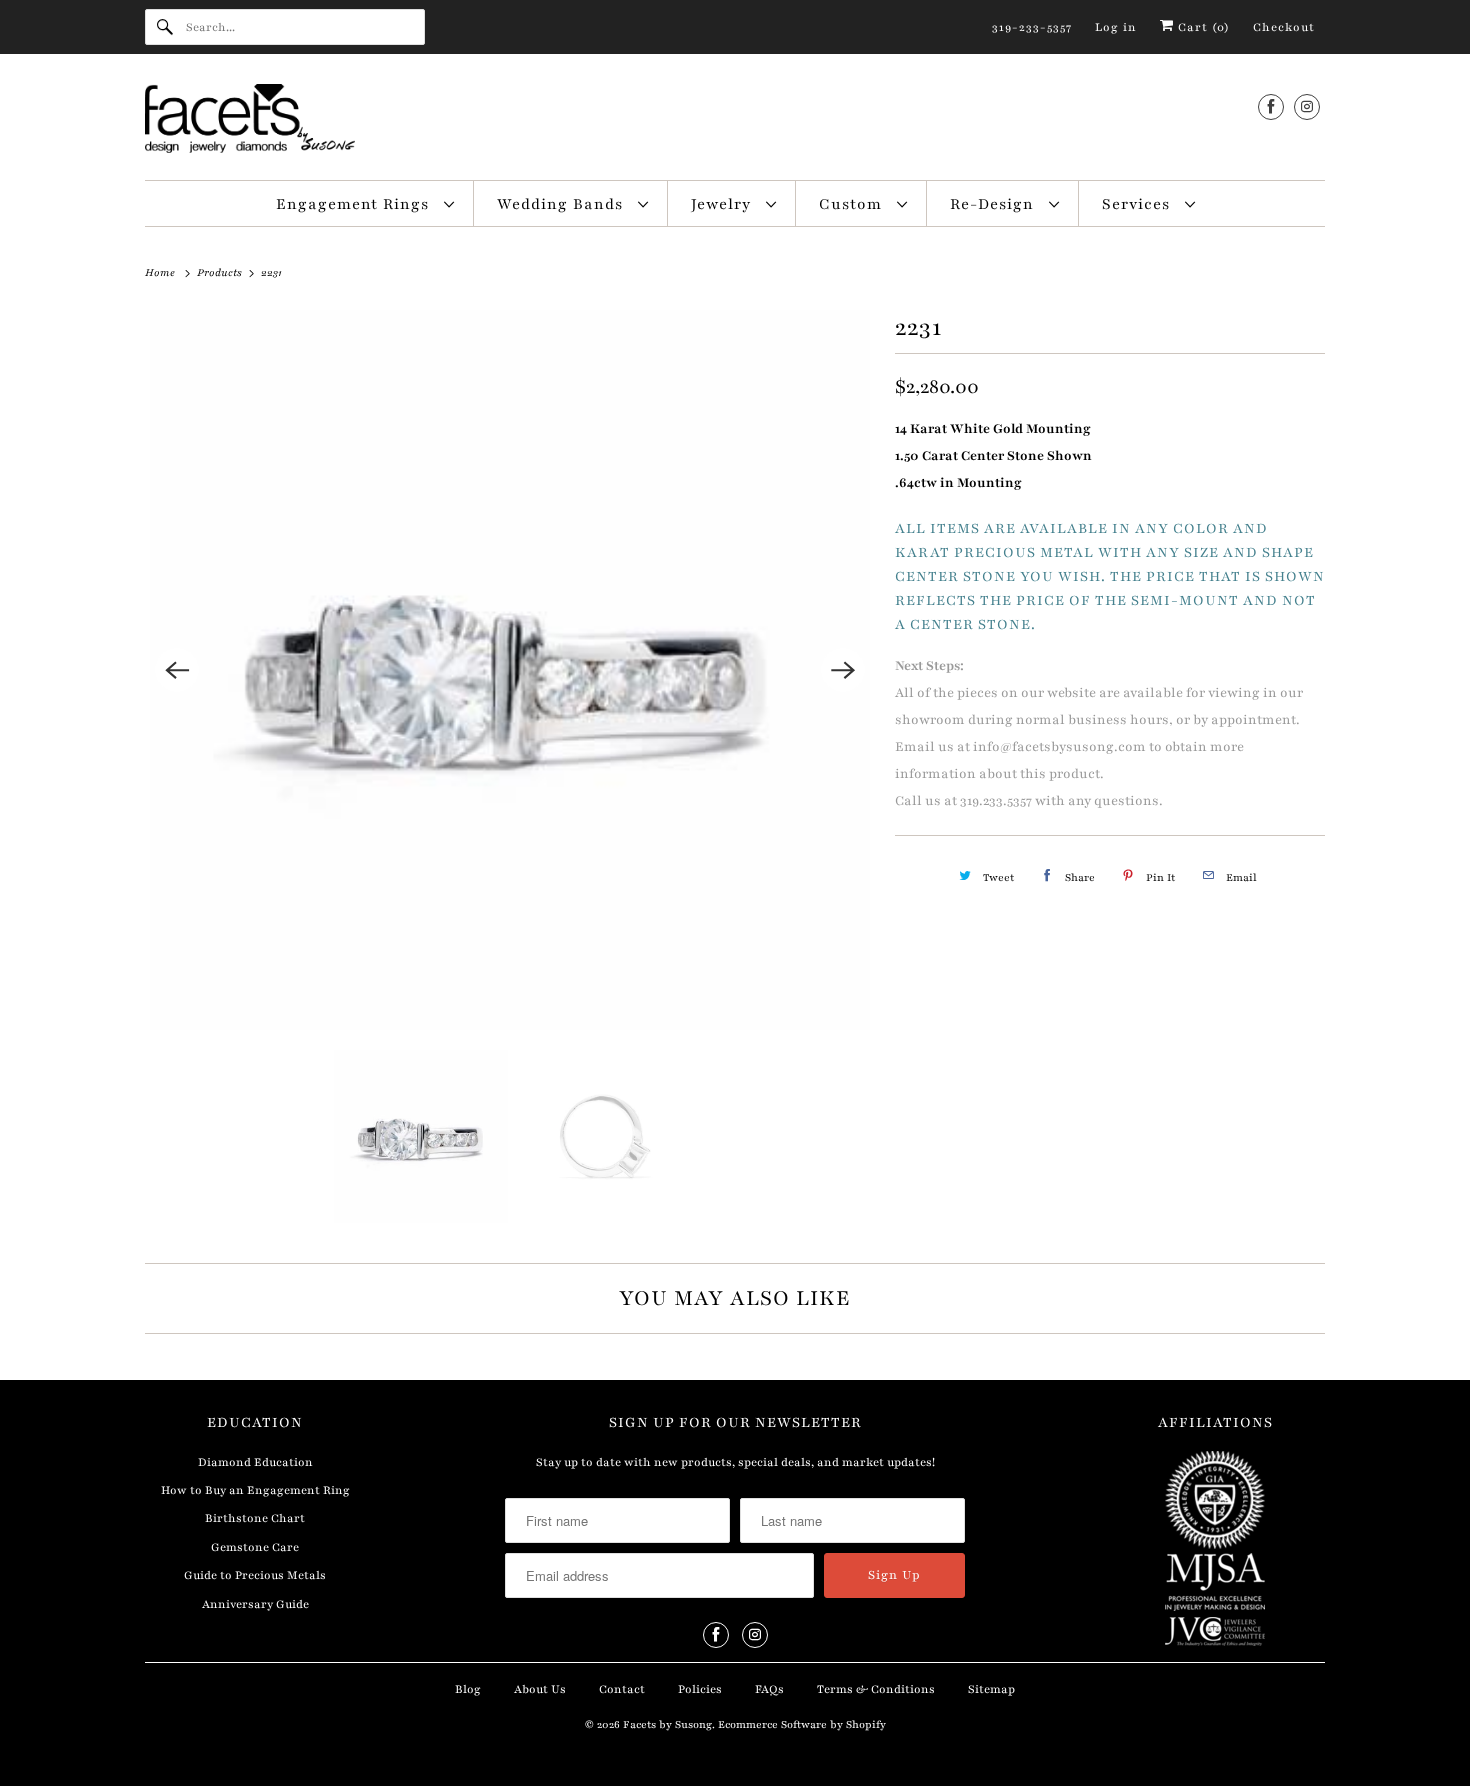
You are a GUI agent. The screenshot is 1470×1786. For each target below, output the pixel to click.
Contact (622, 1689)
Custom (853, 204)
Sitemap (991, 1689)
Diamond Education (255, 1462)
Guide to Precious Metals (255, 1575)
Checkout (1284, 27)
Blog (468, 1689)
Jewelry (723, 204)
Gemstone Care (255, 1547)
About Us (540, 1689)
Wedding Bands (562, 204)
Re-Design (994, 204)
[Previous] (177, 670)
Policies (700, 1689)
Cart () (1202, 27)
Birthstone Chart (255, 1518)
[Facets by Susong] (735, 122)
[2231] (510, 670)
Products (221, 272)
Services (1138, 204)
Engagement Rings (355, 204)
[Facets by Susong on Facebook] (1271, 106)
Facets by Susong (667, 1724)
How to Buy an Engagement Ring (255, 1490)
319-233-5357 (1032, 27)
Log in (1116, 27)
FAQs (769, 1689)
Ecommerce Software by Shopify (802, 1724)
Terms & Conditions (876, 1689)
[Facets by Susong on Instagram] (1307, 106)
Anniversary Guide (255, 1604)
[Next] (843, 670)
